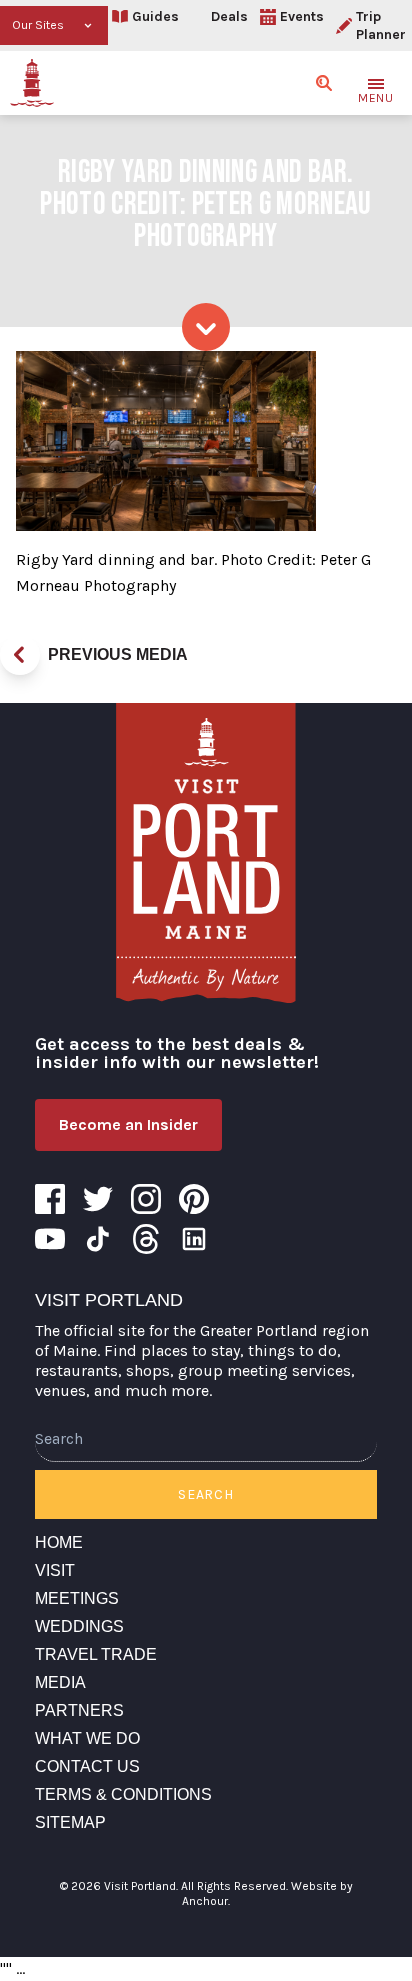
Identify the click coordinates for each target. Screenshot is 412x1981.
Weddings (79, 1626)
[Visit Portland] (32, 83)
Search (205, 1494)
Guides (155, 16)
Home (59, 1542)
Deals (229, 16)
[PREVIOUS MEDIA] (20, 655)
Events (302, 16)
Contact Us (87, 1766)
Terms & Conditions (123, 1794)
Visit (55, 1570)
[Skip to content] (206, 327)
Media (60, 1682)
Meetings (77, 1598)
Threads (146, 1239)
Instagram (146, 1199)
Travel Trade (96, 1654)
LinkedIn (194, 1239)
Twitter (98, 1199)
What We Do (87, 1738)
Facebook (50, 1199)
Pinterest (194, 1199)
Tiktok (98, 1239)
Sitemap (70, 1822)
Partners (79, 1710)
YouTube (50, 1239)
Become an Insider (128, 1124)
